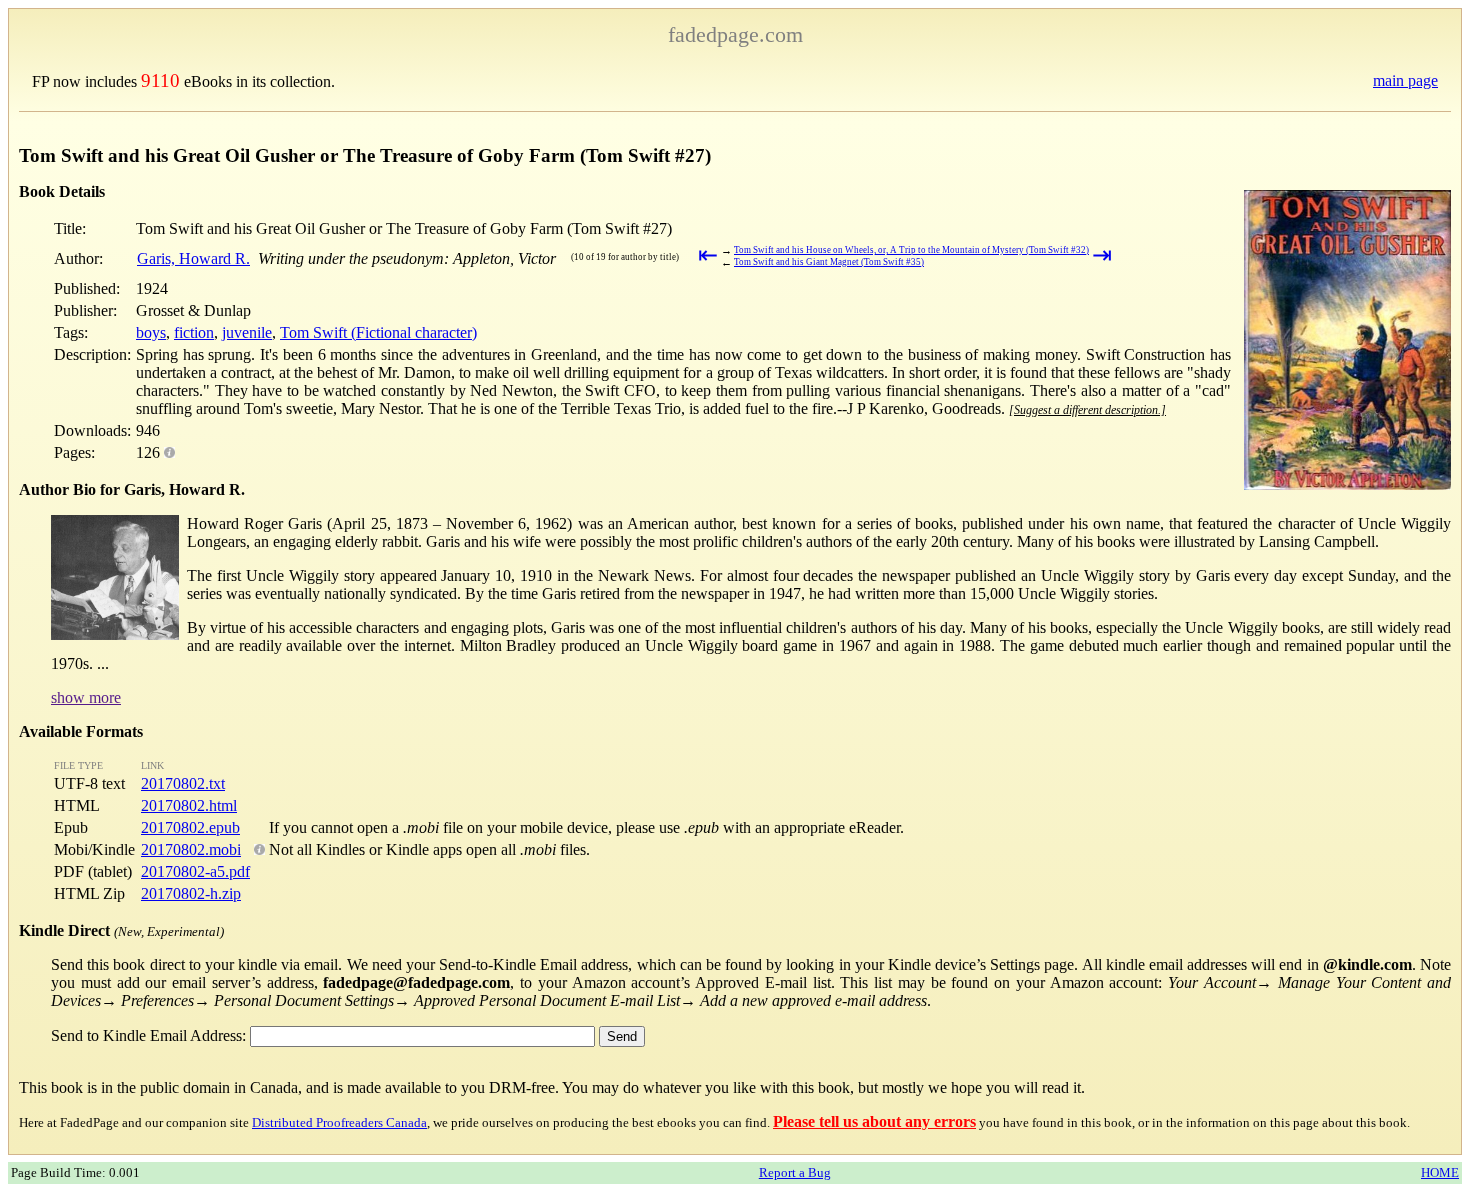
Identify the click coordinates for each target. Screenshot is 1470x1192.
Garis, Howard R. (193, 258)
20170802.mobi (191, 849)
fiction (194, 332)
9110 (160, 80)
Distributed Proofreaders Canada (339, 1122)
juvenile (247, 332)
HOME (1440, 1172)
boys (151, 332)
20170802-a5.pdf (195, 871)
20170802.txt (183, 783)
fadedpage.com (735, 34)
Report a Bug (795, 1172)
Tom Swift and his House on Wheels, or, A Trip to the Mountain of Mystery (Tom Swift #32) (911, 250)
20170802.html (189, 805)
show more (86, 697)
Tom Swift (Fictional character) (378, 332)
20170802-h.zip (191, 893)
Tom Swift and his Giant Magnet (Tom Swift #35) (829, 262)
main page (1405, 80)
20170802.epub (190, 827)
